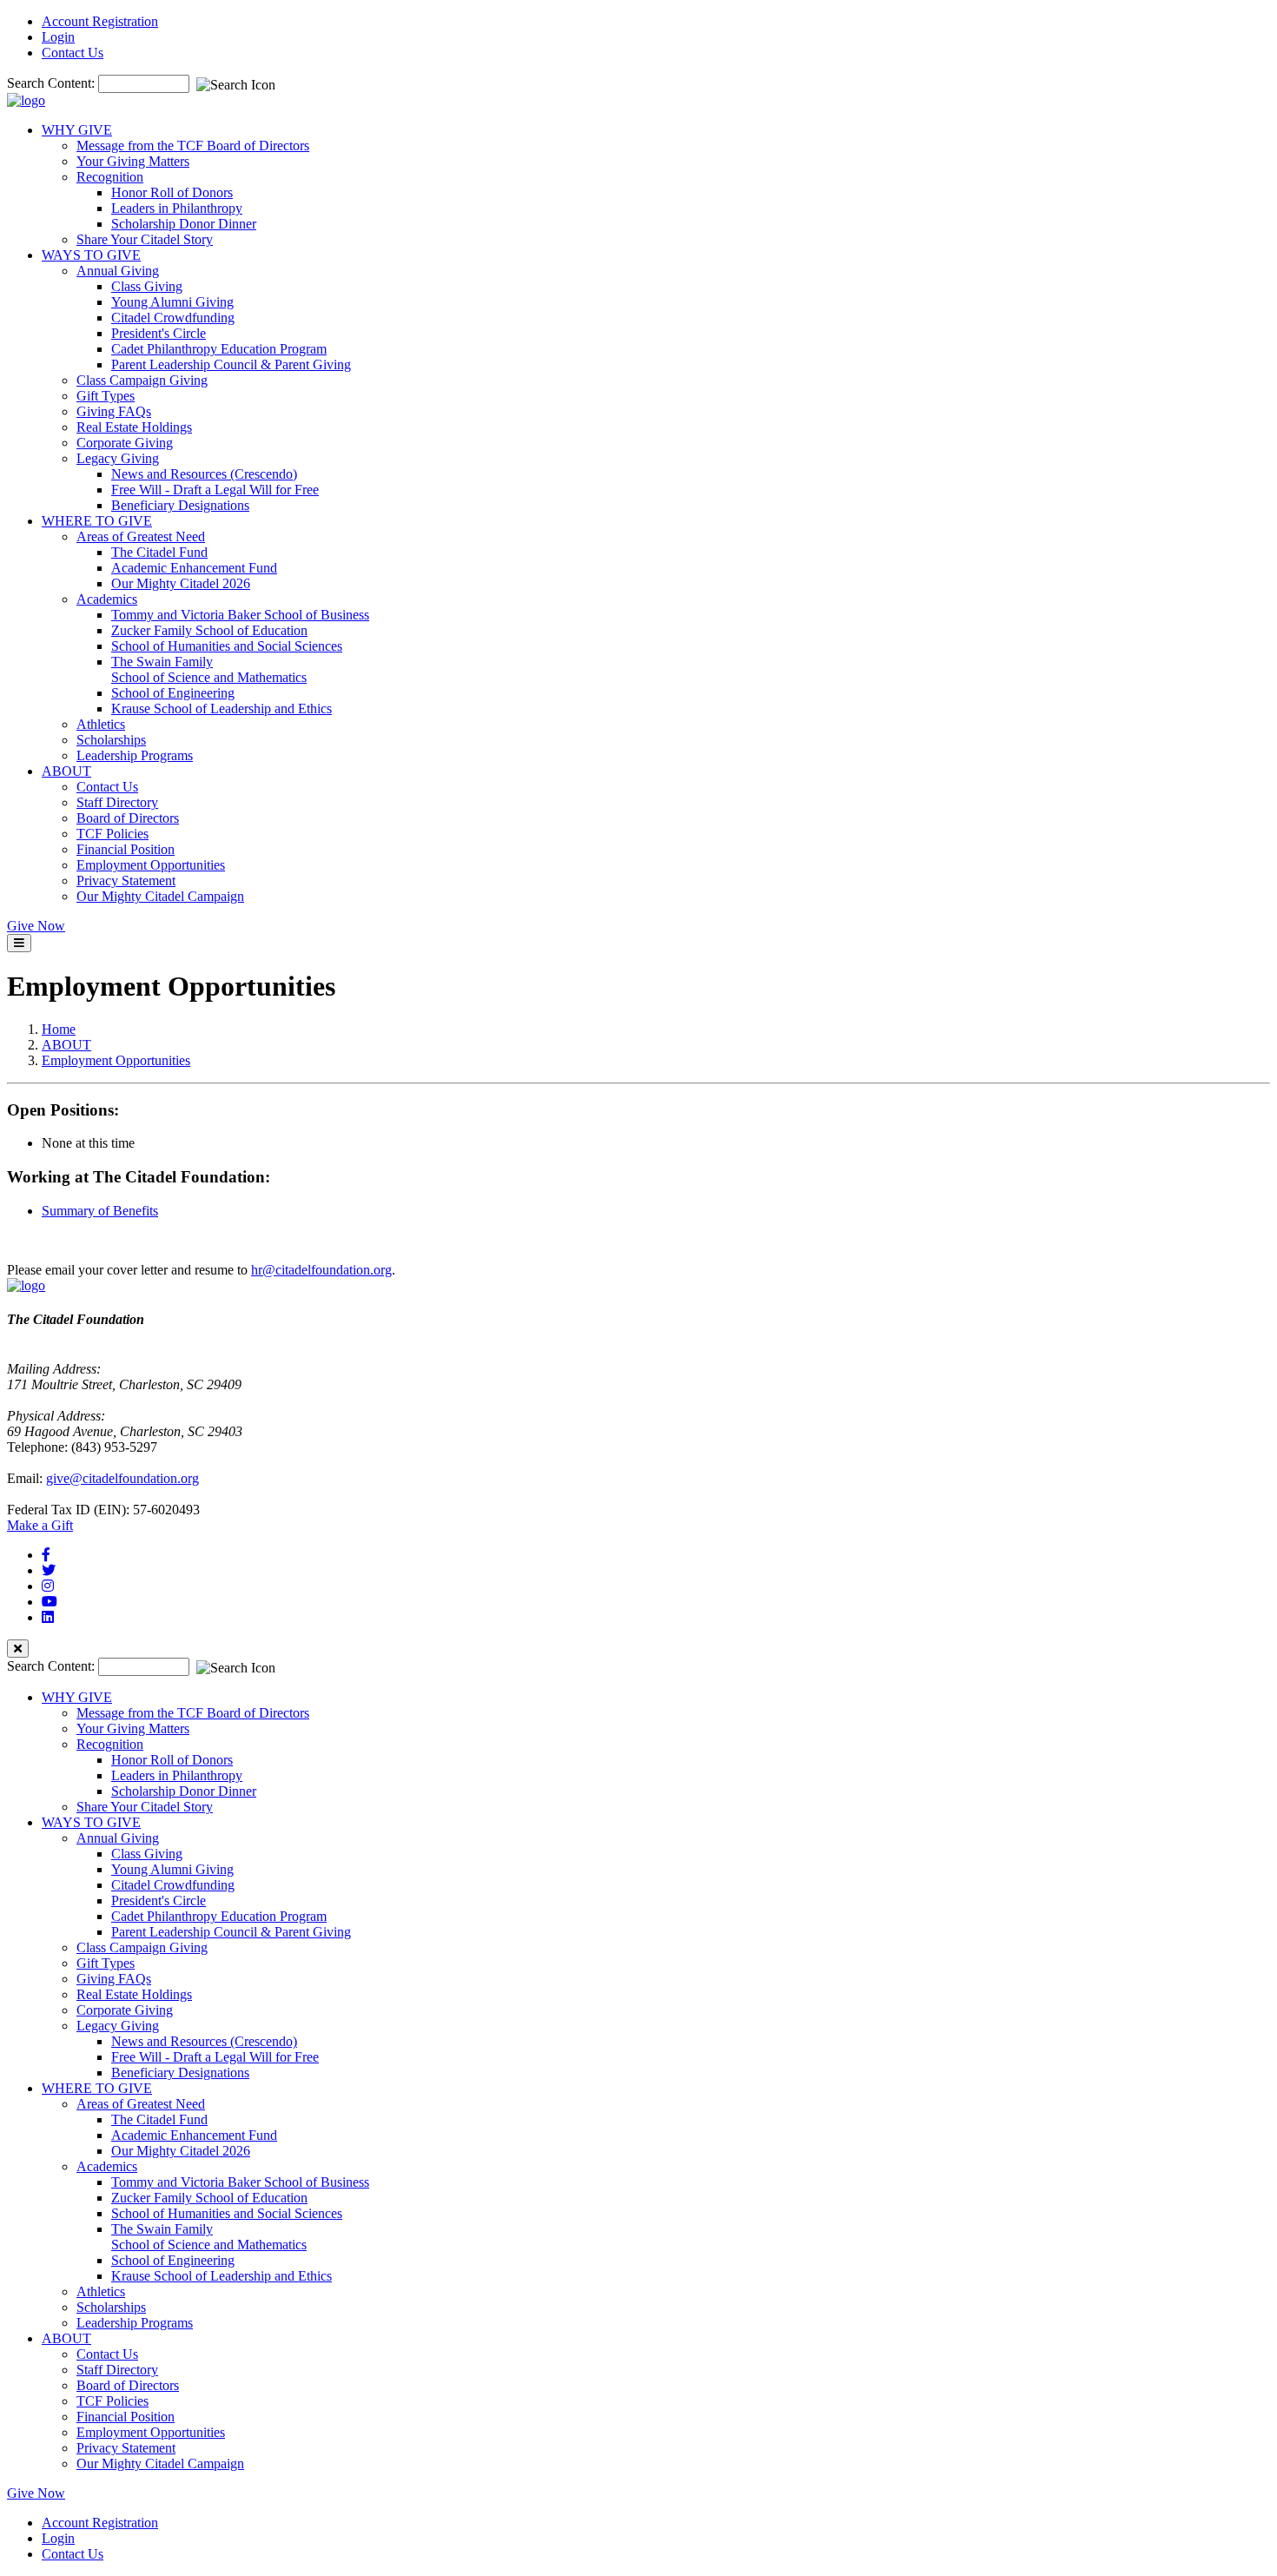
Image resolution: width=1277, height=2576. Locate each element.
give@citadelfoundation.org (122, 1478)
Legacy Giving (118, 458)
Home (59, 1029)
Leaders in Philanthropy (177, 208)
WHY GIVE (77, 130)
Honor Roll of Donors (172, 192)
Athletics (101, 724)
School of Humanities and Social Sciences (227, 646)
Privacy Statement (126, 881)
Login (58, 37)
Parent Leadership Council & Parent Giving (231, 364)
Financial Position (126, 849)
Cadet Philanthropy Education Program (219, 349)
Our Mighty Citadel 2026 (181, 583)
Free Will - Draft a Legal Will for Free (215, 490)
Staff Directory (117, 802)
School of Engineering (173, 693)
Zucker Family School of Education (209, 630)
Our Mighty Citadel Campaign (160, 896)
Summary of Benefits (100, 1211)
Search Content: (53, 83)
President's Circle (159, 333)
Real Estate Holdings (134, 427)
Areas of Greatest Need (141, 536)
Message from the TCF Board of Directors (193, 146)
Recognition (110, 177)
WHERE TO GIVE (97, 521)
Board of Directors (128, 818)
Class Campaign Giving (142, 380)
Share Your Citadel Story (145, 239)
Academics (107, 599)
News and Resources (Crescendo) (204, 474)
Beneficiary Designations (180, 505)
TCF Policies (112, 834)
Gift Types (106, 396)
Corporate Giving (125, 443)
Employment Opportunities (151, 865)
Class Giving (147, 286)
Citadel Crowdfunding (173, 318)
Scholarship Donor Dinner (184, 224)
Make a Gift (40, 1525)
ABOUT (66, 771)
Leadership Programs (135, 755)
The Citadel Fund (159, 552)
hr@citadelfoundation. (312, 1270)
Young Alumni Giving (172, 302)
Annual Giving (118, 271)
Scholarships (111, 740)
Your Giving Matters (133, 161)
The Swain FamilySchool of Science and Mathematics (209, 669)
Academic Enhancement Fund (194, 568)
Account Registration (100, 21)
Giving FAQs (114, 411)
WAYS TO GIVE (91, 255)
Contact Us (73, 53)
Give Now (36, 926)
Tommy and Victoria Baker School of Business (240, 615)
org (383, 1270)
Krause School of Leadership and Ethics (222, 709)
